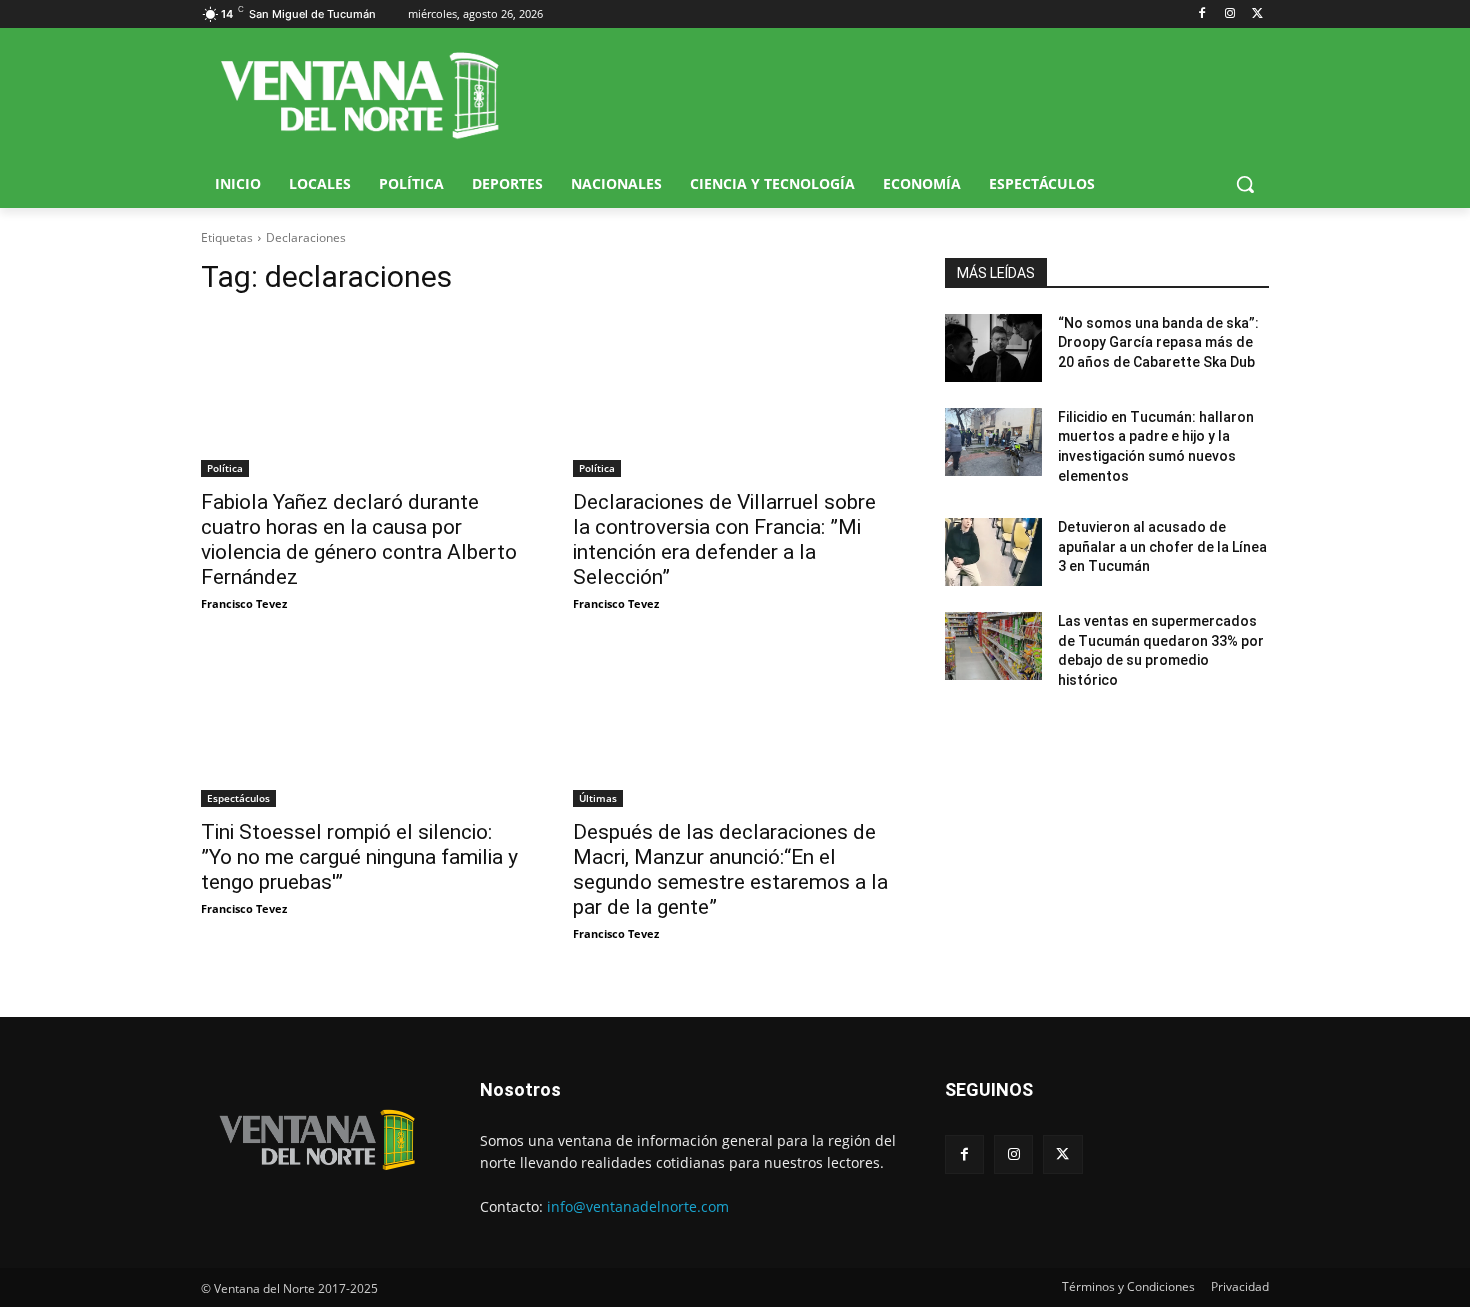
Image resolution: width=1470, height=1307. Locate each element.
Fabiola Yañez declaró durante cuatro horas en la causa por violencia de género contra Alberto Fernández (359, 539)
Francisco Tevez (244, 603)
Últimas (598, 798)
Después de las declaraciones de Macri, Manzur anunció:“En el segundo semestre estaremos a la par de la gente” (730, 869)
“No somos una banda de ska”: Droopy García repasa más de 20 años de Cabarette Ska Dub (1158, 342)
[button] (1245, 184)
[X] (1257, 14)
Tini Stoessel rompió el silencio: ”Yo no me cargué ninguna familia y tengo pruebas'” (359, 857)
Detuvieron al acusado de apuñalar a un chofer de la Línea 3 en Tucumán (1162, 546)
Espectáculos (238, 798)
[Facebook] (1202, 14)
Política (225, 468)
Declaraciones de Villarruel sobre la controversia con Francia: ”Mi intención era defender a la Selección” (724, 539)
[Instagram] (1229, 14)
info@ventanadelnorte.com (638, 1206)
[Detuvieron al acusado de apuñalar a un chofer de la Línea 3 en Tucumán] (993, 552)
